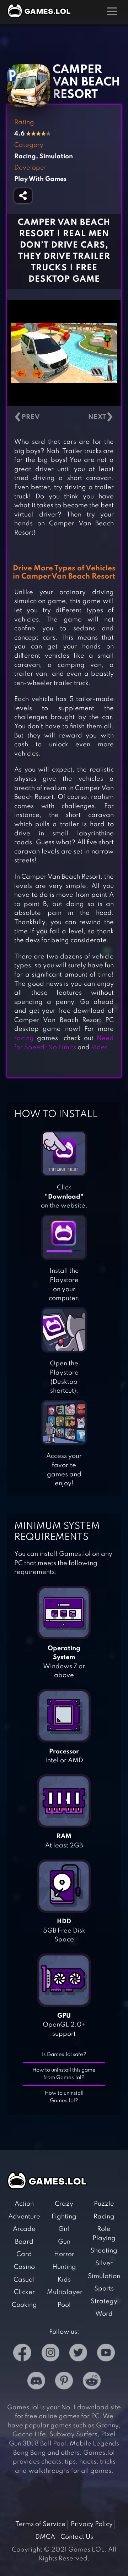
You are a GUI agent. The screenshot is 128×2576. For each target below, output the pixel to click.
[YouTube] (106, 2354)
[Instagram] (50, 2354)
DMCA (45, 2537)
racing (24, 1038)
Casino (24, 2267)
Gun (64, 2242)
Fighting (64, 2217)
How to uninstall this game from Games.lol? (64, 2074)
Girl (64, 2229)
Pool (64, 2305)
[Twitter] (78, 2354)
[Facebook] (22, 2354)
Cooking (24, 2305)
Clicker (24, 2292)
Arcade (24, 2229)
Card (24, 2254)
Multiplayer (65, 2292)
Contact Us (77, 2537)
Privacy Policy (92, 2524)
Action (24, 2204)
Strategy (104, 2301)
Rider (99, 1047)
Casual (24, 2280)
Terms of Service (40, 2524)
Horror (64, 2254)
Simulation (104, 2276)
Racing (104, 2217)
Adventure (24, 2217)
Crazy (64, 2204)
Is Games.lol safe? (64, 2055)
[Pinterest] (64, 2382)
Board (24, 2242)
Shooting (104, 2251)
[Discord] (36, 2382)
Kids (64, 2280)
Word (104, 2314)
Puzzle (104, 2204)
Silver (104, 2263)
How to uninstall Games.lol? (64, 2097)
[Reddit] (92, 2382)
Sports (104, 2289)
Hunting (64, 2267)
